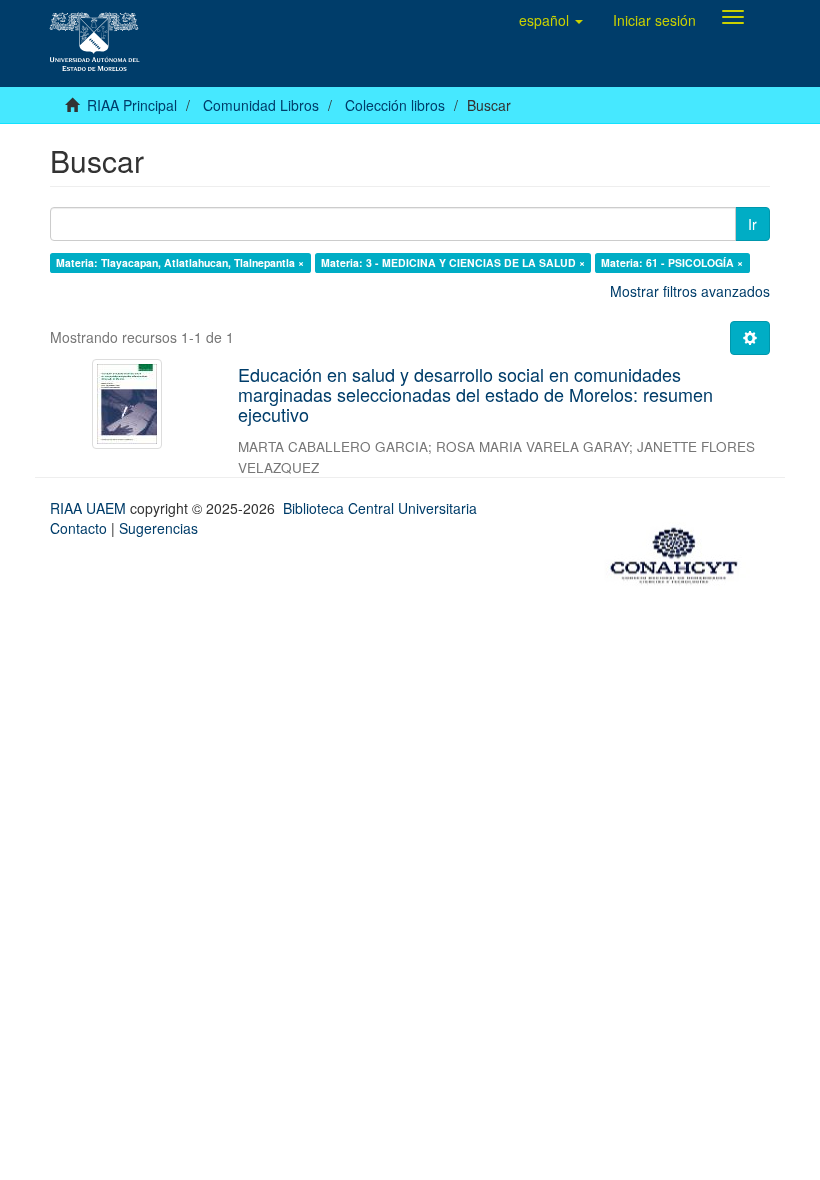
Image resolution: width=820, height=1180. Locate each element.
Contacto (78, 528)
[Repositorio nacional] (680, 552)
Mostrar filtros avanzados (690, 291)
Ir (752, 224)
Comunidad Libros (261, 105)
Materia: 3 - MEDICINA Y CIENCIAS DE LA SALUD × (453, 262)
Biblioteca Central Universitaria (380, 508)
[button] (551, 20)
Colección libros (395, 105)
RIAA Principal (132, 105)
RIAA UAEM (90, 508)
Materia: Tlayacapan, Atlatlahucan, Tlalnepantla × (180, 262)
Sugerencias (158, 528)
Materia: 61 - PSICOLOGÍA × (672, 262)
